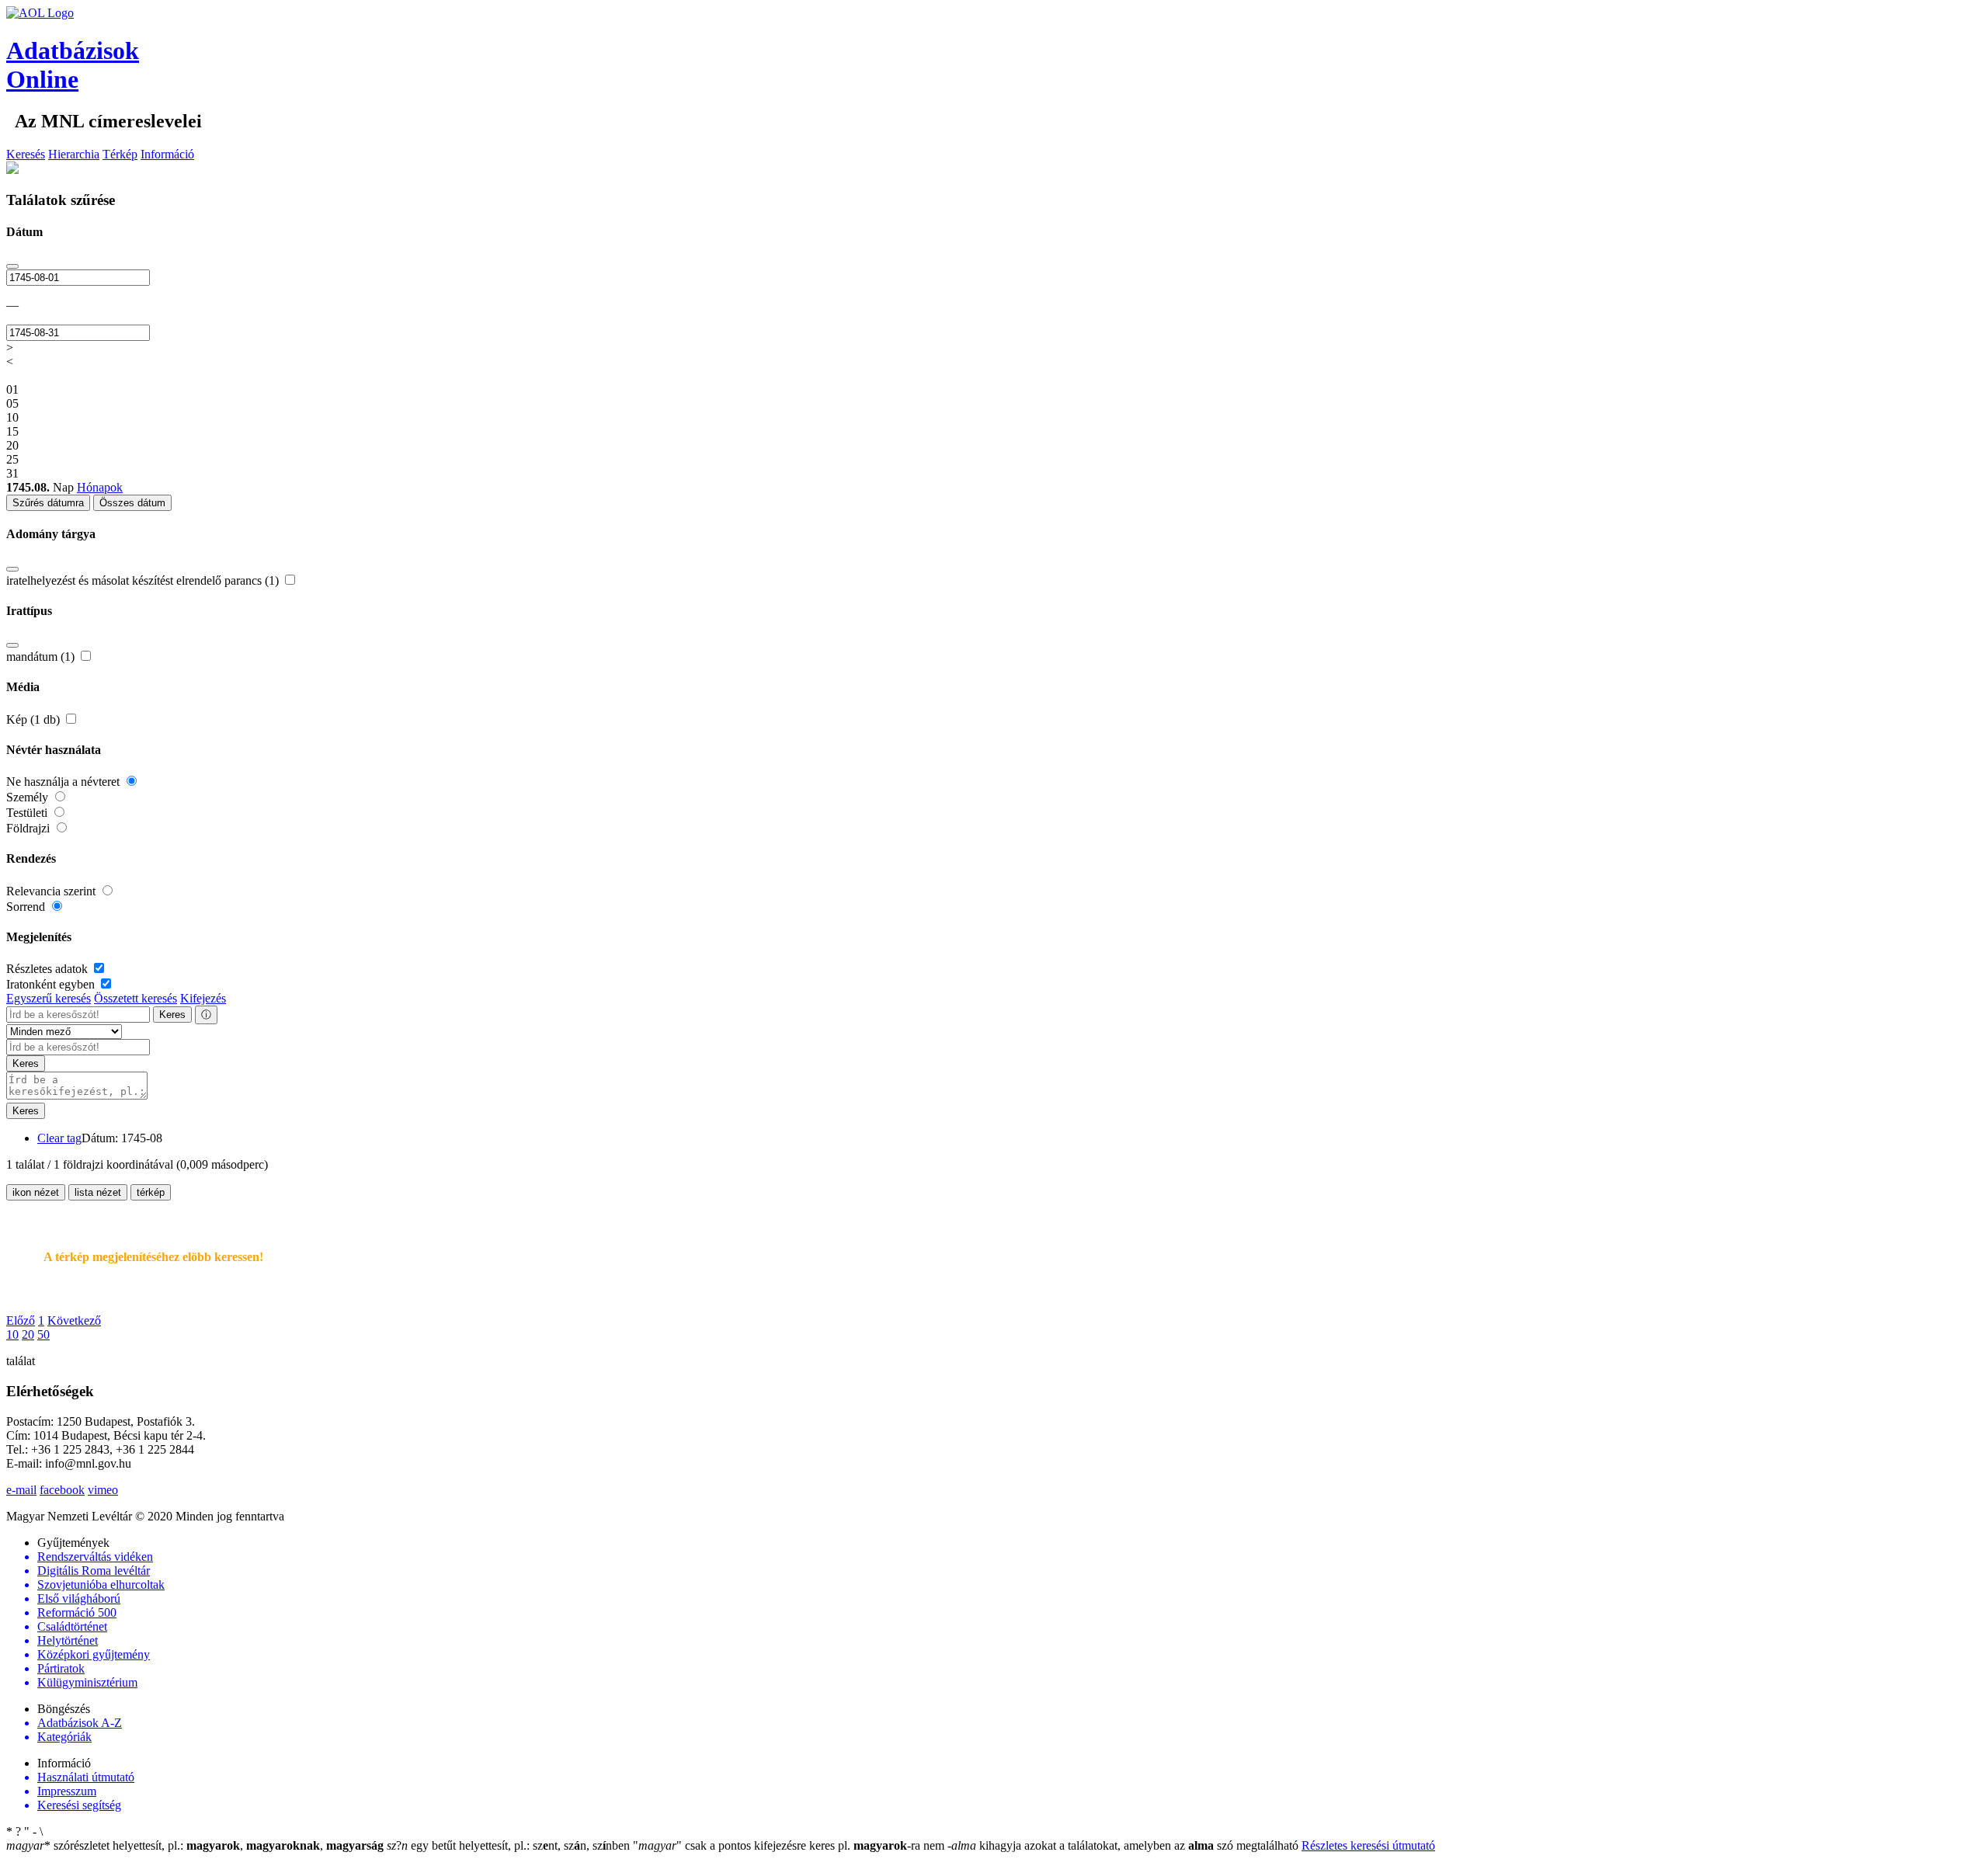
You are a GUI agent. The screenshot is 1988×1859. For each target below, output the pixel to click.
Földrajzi (30, 828)
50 (43, 1334)
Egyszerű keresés (49, 998)
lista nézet (98, 1192)
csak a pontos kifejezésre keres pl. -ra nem (790, 1845)
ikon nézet (36, 1192)
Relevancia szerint (52, 891)
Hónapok (100, 487)
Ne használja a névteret (64, 782)
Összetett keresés (136, 998)
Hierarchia (74, 154)
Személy (29, 797)
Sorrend (27, 907)
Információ (167, 154)
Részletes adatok (49, 969)
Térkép (120, 154)
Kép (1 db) (35, 719)
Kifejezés (203, 998)
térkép (151, 1192)
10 (12, 1334)
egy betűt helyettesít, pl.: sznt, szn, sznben (510, 1845)
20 (28, 1334)
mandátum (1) (42, 657)
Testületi (28, 813)
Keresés (26, 154)
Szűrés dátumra (48, 503)
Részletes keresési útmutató (1368, 1845)
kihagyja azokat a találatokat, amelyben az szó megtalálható (1124, 1845)
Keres (172, 1015)
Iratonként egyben (52, 984)
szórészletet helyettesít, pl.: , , (195, 1845)
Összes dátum (132, 503)
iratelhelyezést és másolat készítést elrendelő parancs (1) (144, 580)
